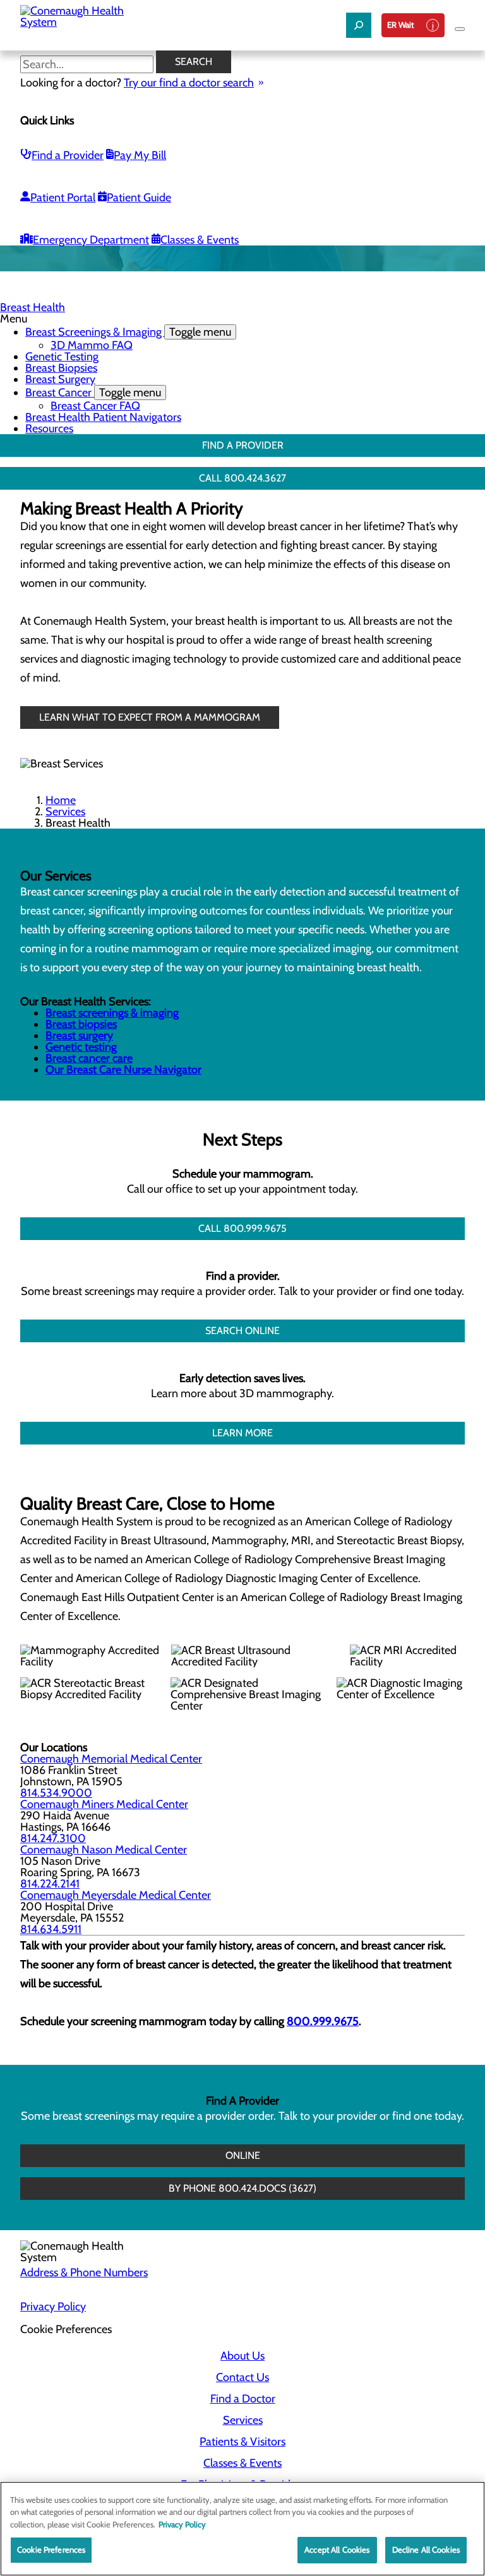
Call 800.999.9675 (242, 1228)
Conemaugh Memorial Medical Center (111, 1759)
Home (61, 800)
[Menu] (460, 29)
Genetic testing (81, 1047)
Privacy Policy (53, 2307)
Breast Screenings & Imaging (128, 332)
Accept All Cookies (337, 2549)
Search (194, 62)
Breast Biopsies (61, 368)
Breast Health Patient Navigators (103, 417)
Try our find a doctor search (189, 83)
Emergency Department (91, 240)
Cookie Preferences (51, 2549)
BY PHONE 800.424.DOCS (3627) (242, 2188)
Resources (49, 428)
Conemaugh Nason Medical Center (104, 1850)
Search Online (242, 1331)
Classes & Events (200, 240)
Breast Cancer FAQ (95, 406)
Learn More (242, 1433)
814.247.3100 (53, 1838)
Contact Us (242, 2377)
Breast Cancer (93, 393)
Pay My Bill (140, 155)
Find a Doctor (243, 2399)
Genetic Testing (62, 357)
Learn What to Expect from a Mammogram (150, 717)
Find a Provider (68, 155)
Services (65, 812)
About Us (242, 2356)
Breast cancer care (89, 1058)
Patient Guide (139, 198)
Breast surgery (79, 1036)
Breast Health (33, 307)
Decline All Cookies (426, 2549)
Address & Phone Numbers (84, 2272)
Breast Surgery (60, 379)
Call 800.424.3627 (242, 478)
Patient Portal (63, 198)
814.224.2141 (50, 1884)
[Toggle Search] (359, 25)
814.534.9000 (56, 1793)
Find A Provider (243, 445)
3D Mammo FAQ (92, 345)
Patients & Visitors (242, 2442)
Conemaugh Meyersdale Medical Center (116, 1895)
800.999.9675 (323, 2021)
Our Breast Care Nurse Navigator (123, 1070)
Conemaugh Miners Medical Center (104, 1804)
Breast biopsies (81, 1024)
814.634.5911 (51, 1929)
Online (243, 2155)
